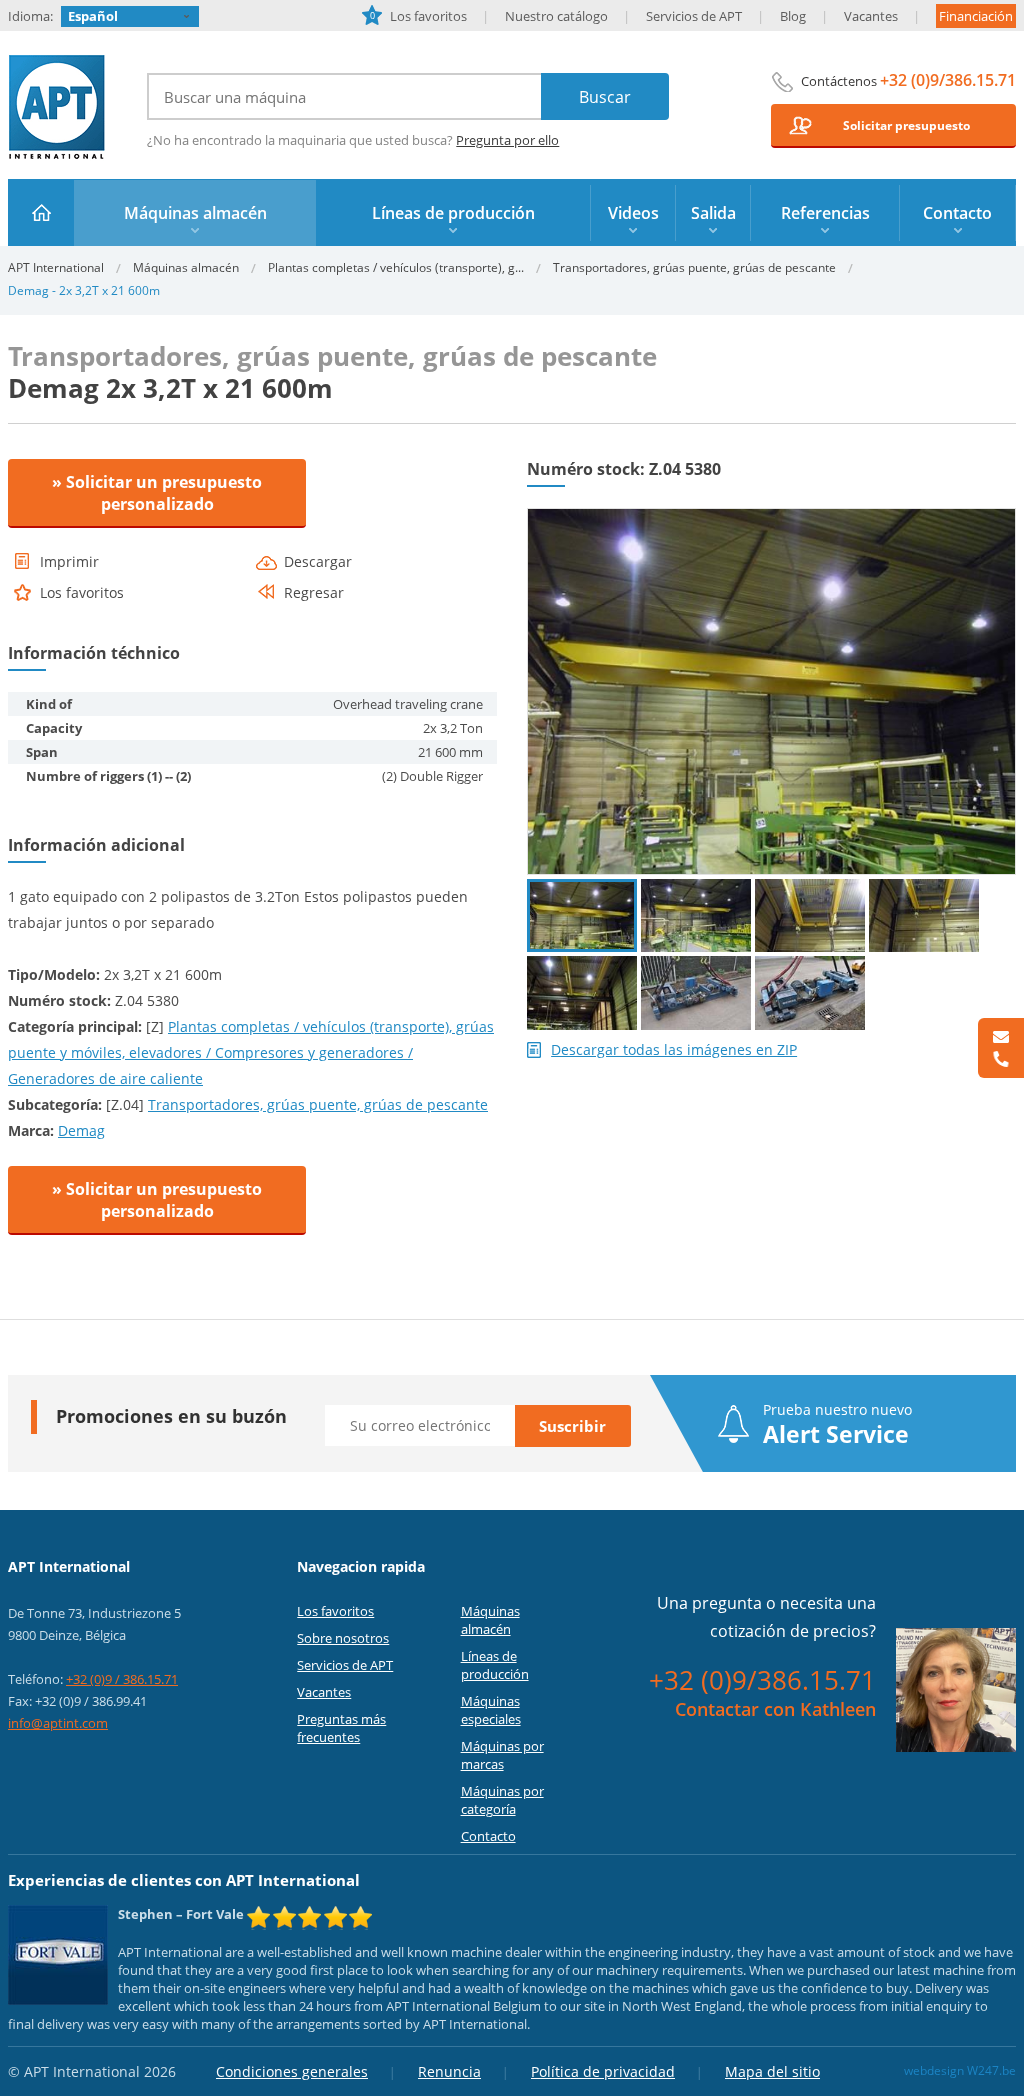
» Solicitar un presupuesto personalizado (157, 493)
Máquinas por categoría (502, 1800)
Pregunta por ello (507, 140)
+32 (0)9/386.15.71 (948, 80)
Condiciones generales (292, 2071)
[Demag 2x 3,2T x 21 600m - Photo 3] (810, 915)
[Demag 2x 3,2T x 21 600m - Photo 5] (582, 992)
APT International (57, 107)
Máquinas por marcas (502, 1755)
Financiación (976, 16)
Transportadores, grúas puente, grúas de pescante (694, 267)
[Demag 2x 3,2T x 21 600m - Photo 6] (696, 992)
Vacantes (871, 16)
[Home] (41, 212)
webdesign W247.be (960, 2070)
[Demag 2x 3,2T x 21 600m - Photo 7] (810, 992)
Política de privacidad (603, 2071)
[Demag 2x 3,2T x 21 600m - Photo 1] (771, 517)
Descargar (318, 562)
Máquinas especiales (491, 1710)
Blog (793, 16)
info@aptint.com (58, 1723)
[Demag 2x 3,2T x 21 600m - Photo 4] (924, 915)
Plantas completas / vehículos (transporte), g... (396, 267)
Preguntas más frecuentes (341, 1728)
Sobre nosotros (343, 1638)
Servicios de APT (694, 16)
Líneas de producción (495, 1665)
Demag (81, 1130)
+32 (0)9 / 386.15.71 (122, 1679)
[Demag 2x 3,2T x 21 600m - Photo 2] (696, 915)
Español (93, 16)
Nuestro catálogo (556, 16)
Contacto (488, 1836)
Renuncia (449, 2071)
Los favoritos (418, 16)
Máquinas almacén (186, 267)
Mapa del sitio (772, 2071)
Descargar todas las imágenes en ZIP (674, 1050)
